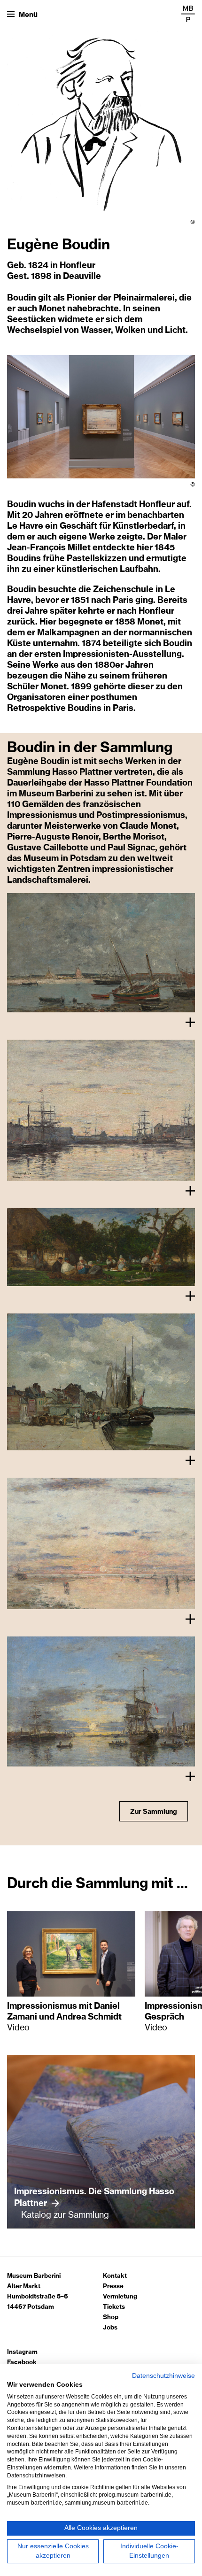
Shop (111, 2318)
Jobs (110, 2328)
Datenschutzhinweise (163, 2376)
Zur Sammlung (154, 1812)
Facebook (22, 2363)
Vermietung (120, 2297)
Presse (113, 2287)
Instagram (22, 2352)
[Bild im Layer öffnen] (101, 953)
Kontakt (115, 2276)
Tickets (114, 2307)
